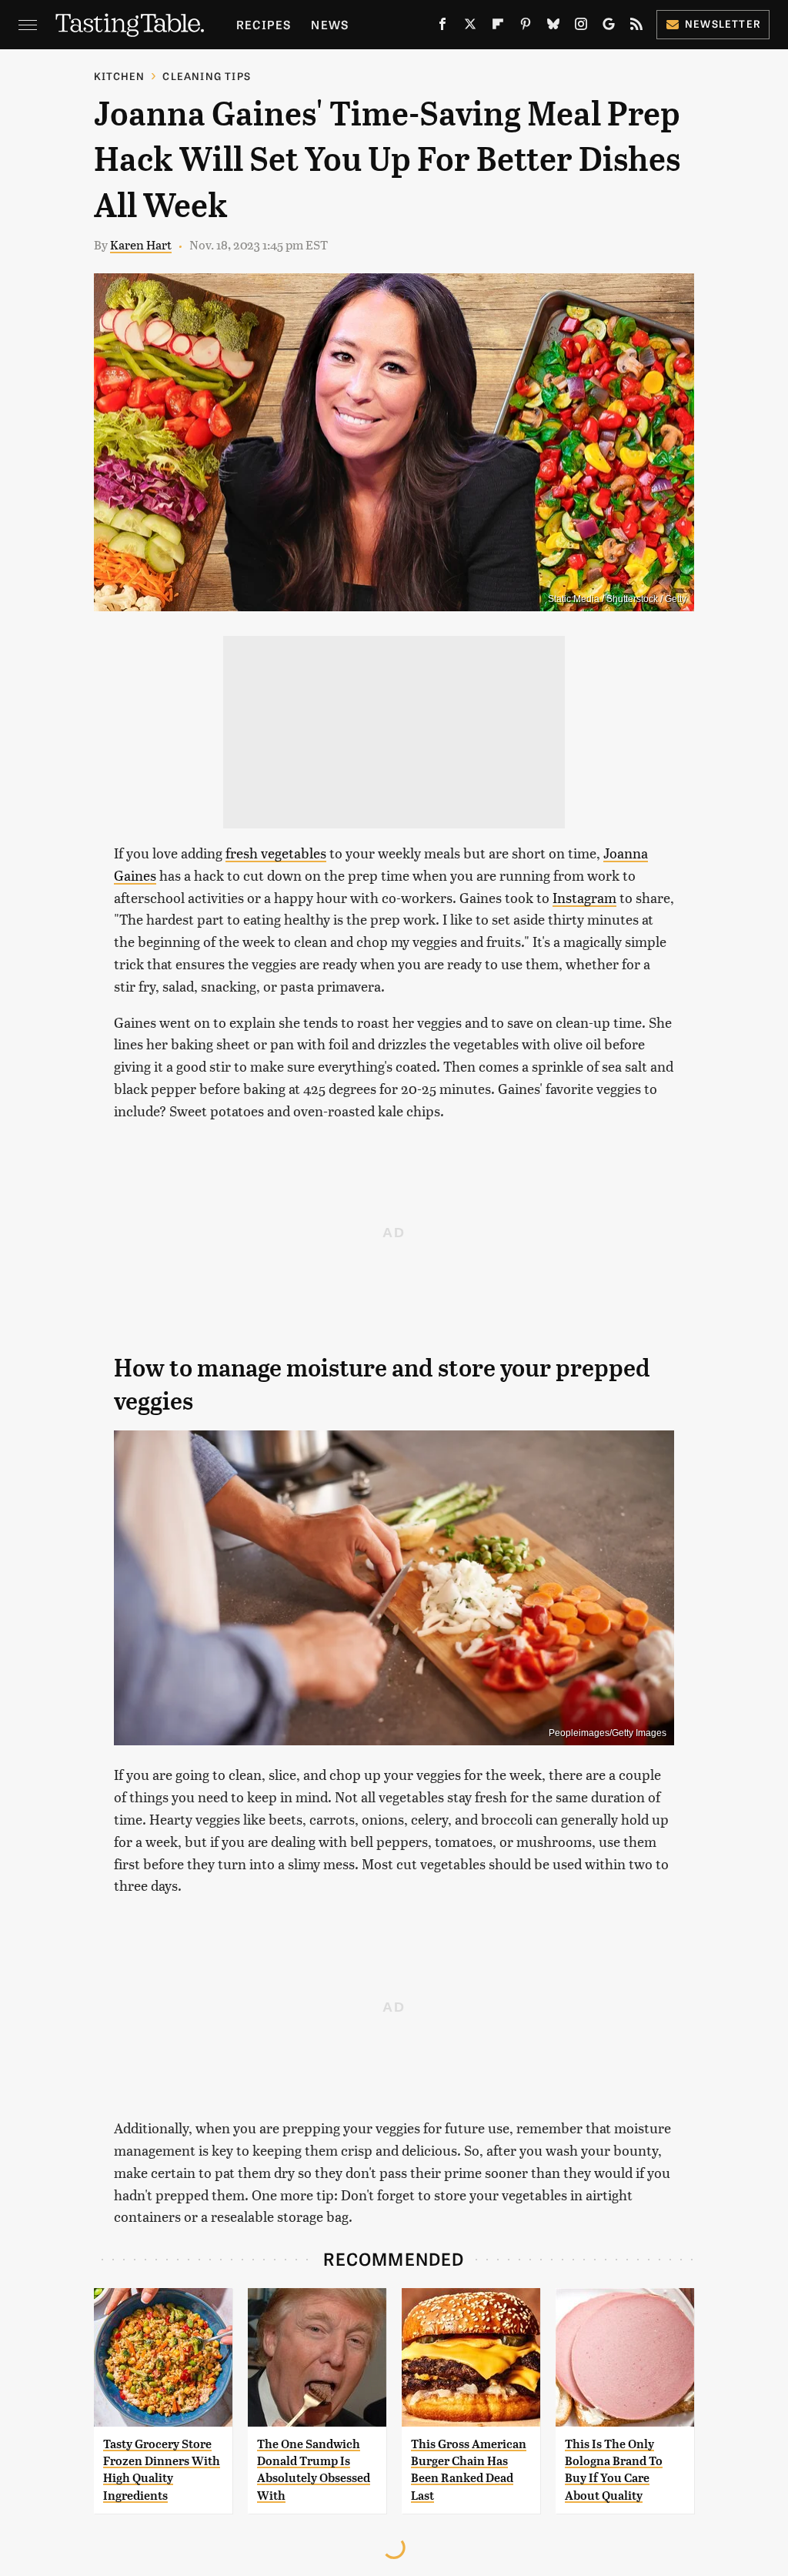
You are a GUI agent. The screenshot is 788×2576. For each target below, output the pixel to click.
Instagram (584, 897)
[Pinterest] (526, 27)
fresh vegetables (276, 853)
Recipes (264, 24)
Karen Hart (141, 244)
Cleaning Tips (207, 76)
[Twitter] (470, 27)
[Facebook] (442, 27)
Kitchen (119, 76)
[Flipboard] (498, 27)
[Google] (609, 27)
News (330, 24)
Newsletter (723, 23)
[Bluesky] (553, 27)
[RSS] (636, 27)
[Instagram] (581, 27)
